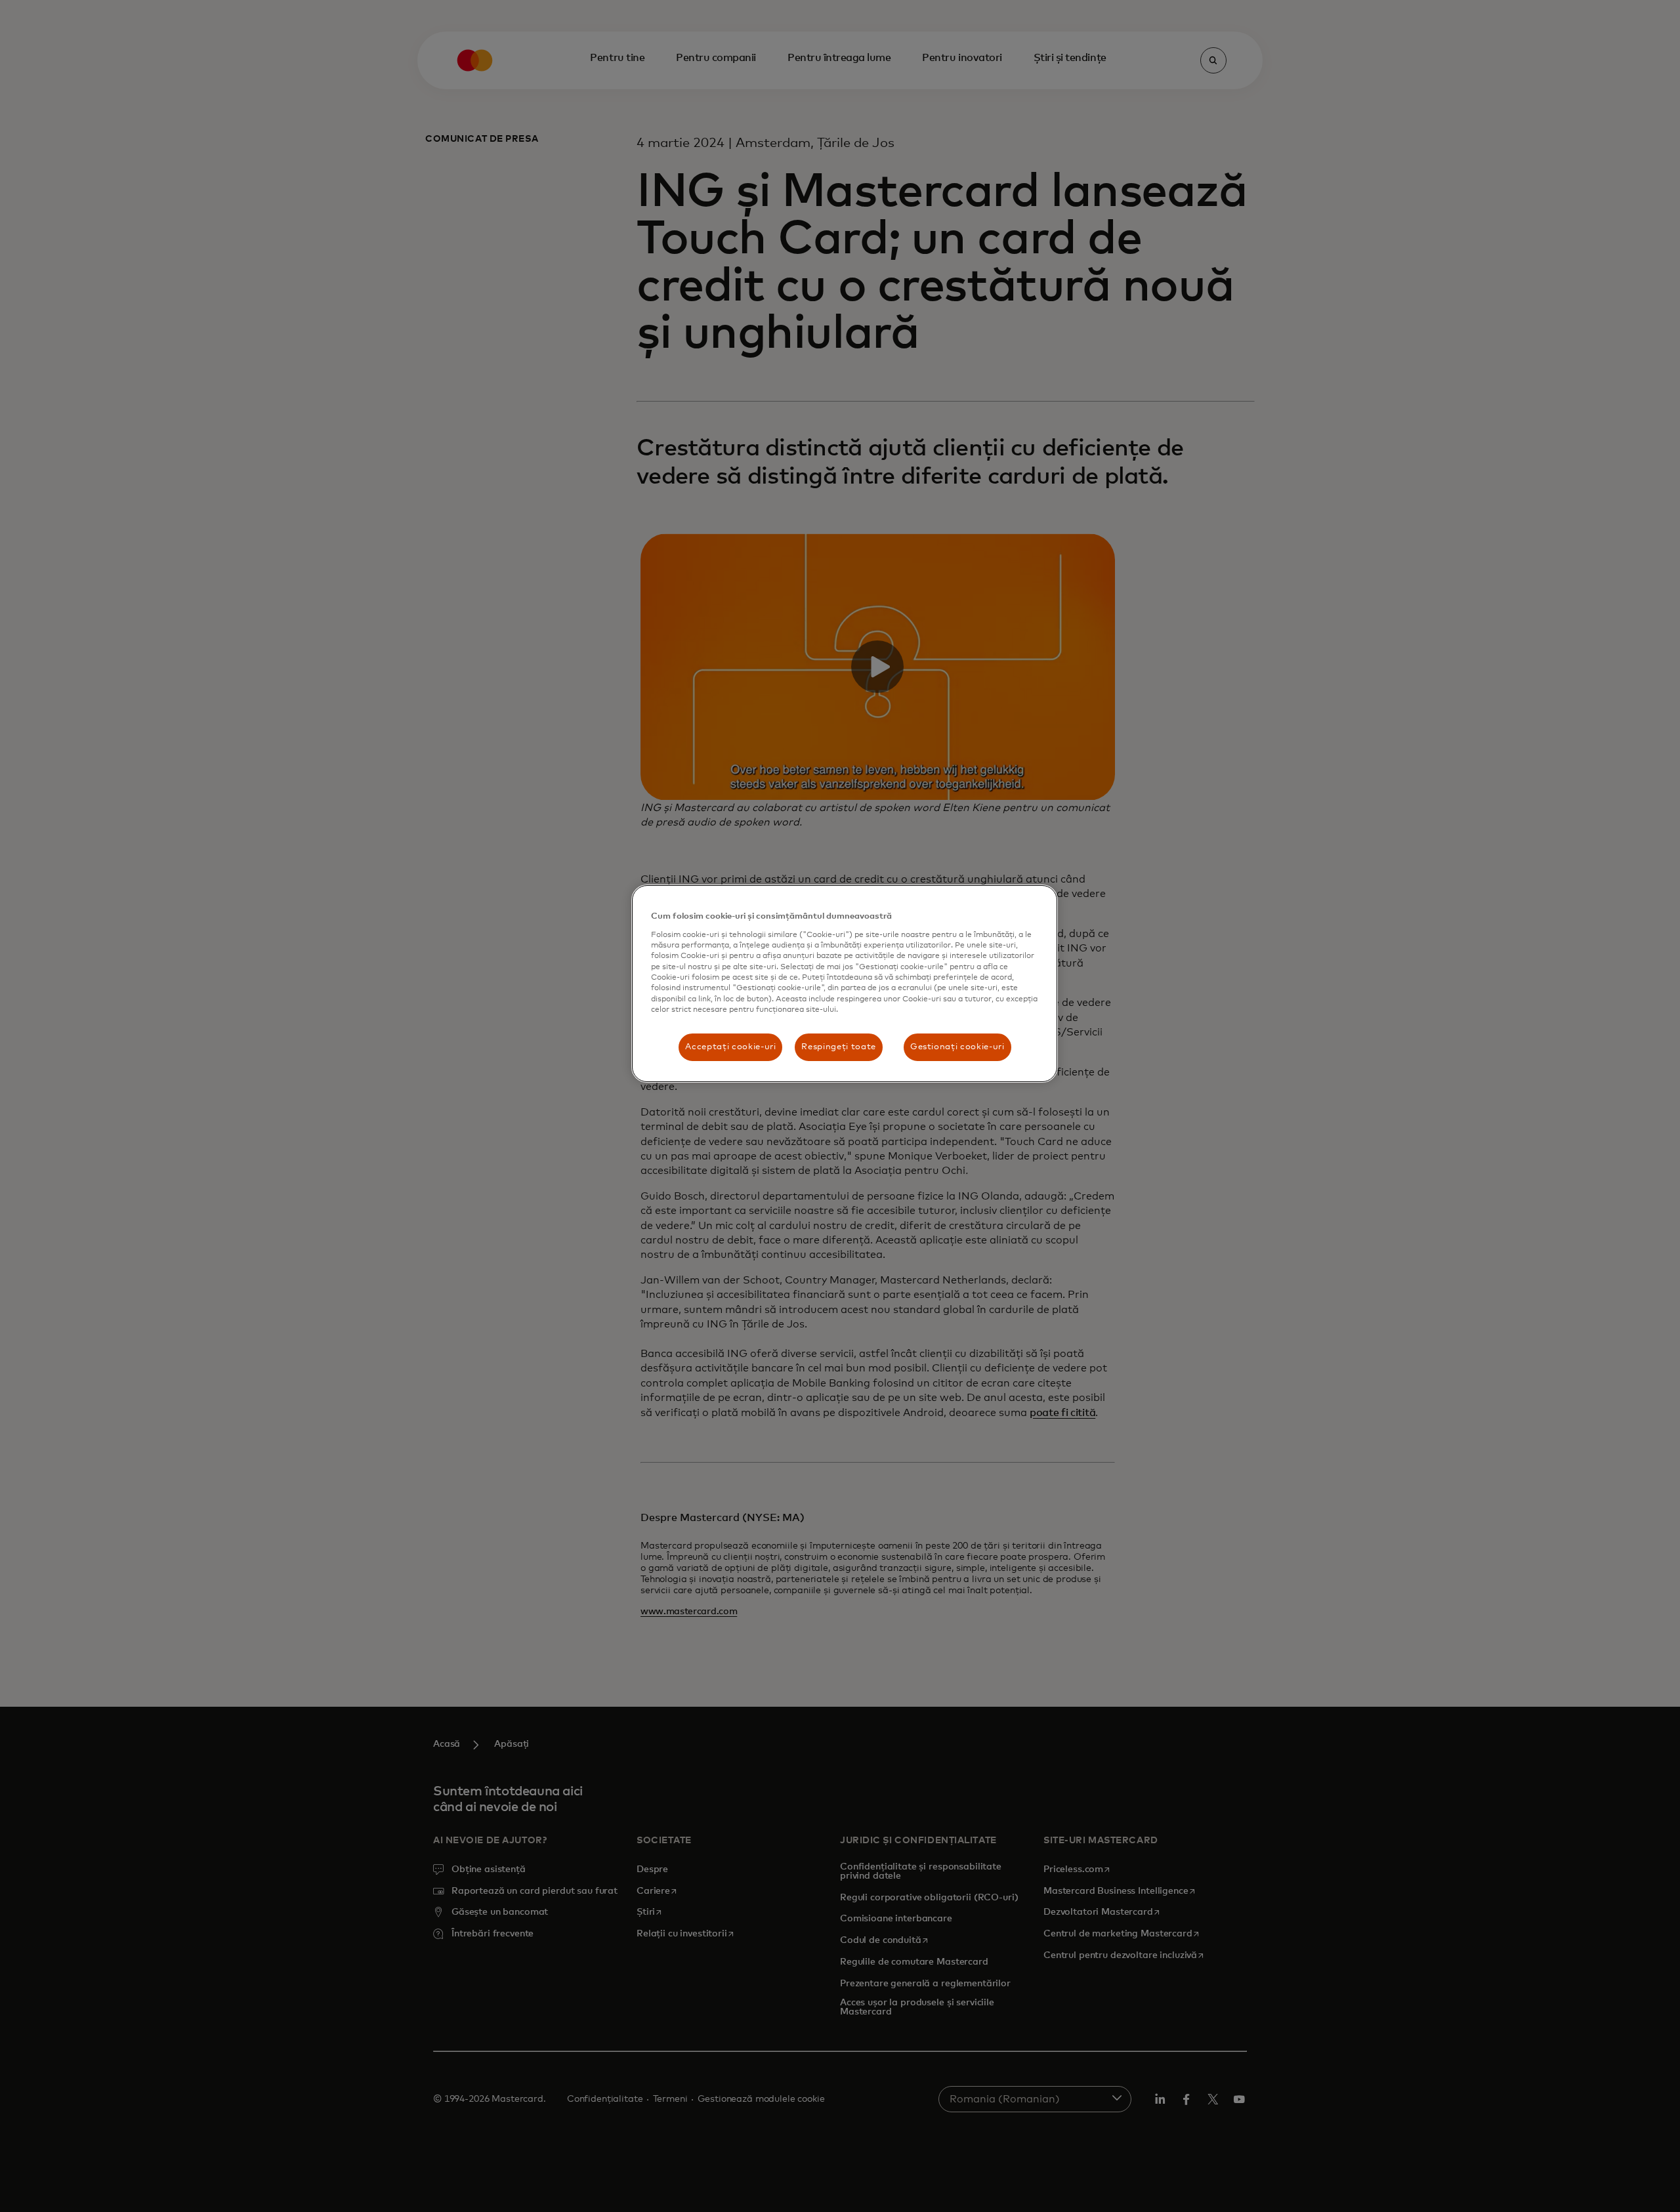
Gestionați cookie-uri (957, 1047)
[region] (845, 983)
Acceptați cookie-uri (730, 1047)
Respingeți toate (838, 1047)
